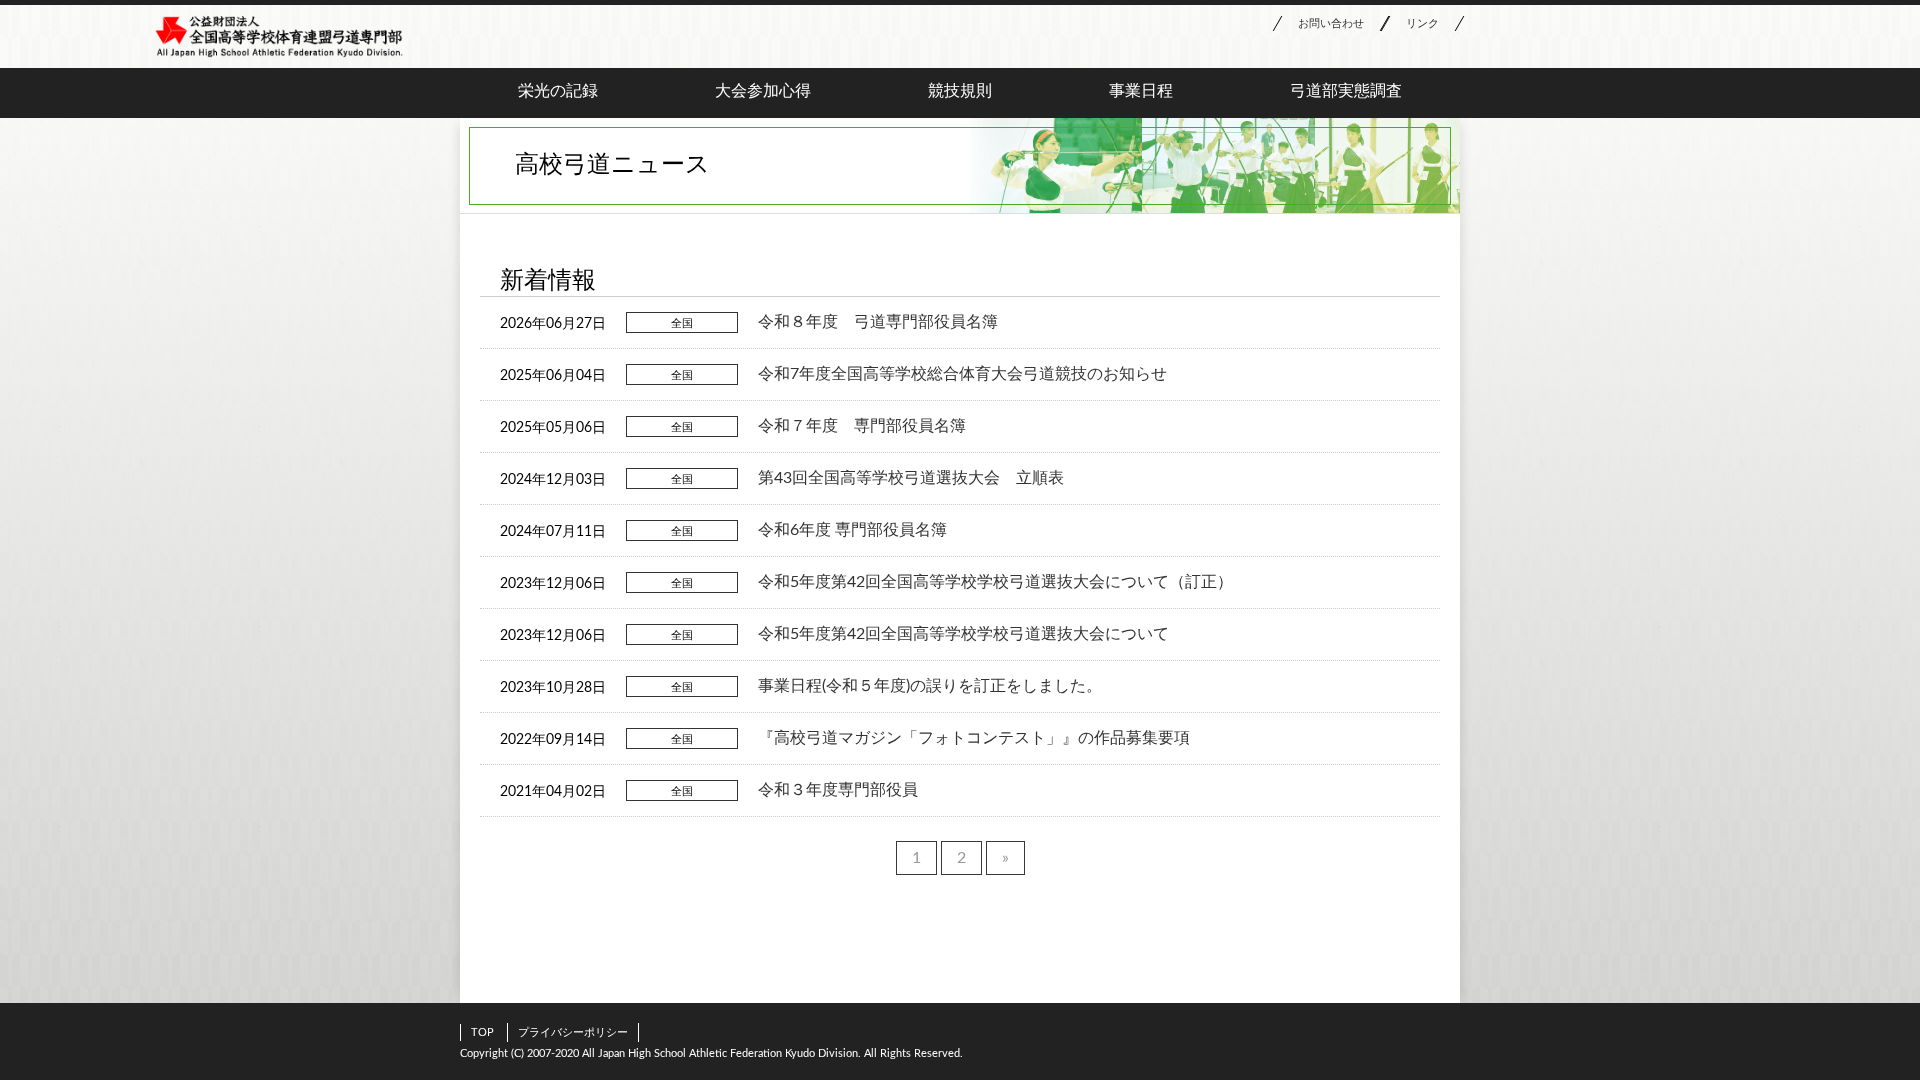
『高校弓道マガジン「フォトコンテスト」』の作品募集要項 (974, 738)
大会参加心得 (763, 91)
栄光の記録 (558, 91)
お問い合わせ (1331, 23)
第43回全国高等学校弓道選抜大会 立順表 (911, 478)
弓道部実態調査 (1346, 91)
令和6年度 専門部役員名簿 (852, 530)
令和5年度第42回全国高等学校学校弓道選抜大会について (963, 634)
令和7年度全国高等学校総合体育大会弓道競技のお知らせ (962, 374)
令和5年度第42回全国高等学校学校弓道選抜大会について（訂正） (995, 582)
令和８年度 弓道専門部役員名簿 (878, 322)
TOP (482, 1032)
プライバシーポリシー (573, 1032)
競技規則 (960, 91)
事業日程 (1141, 91)
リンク (1422, 23)
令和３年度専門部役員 (838, 790)
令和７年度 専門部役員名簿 (862, 426)
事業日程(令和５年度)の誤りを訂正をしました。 (930, 686)
